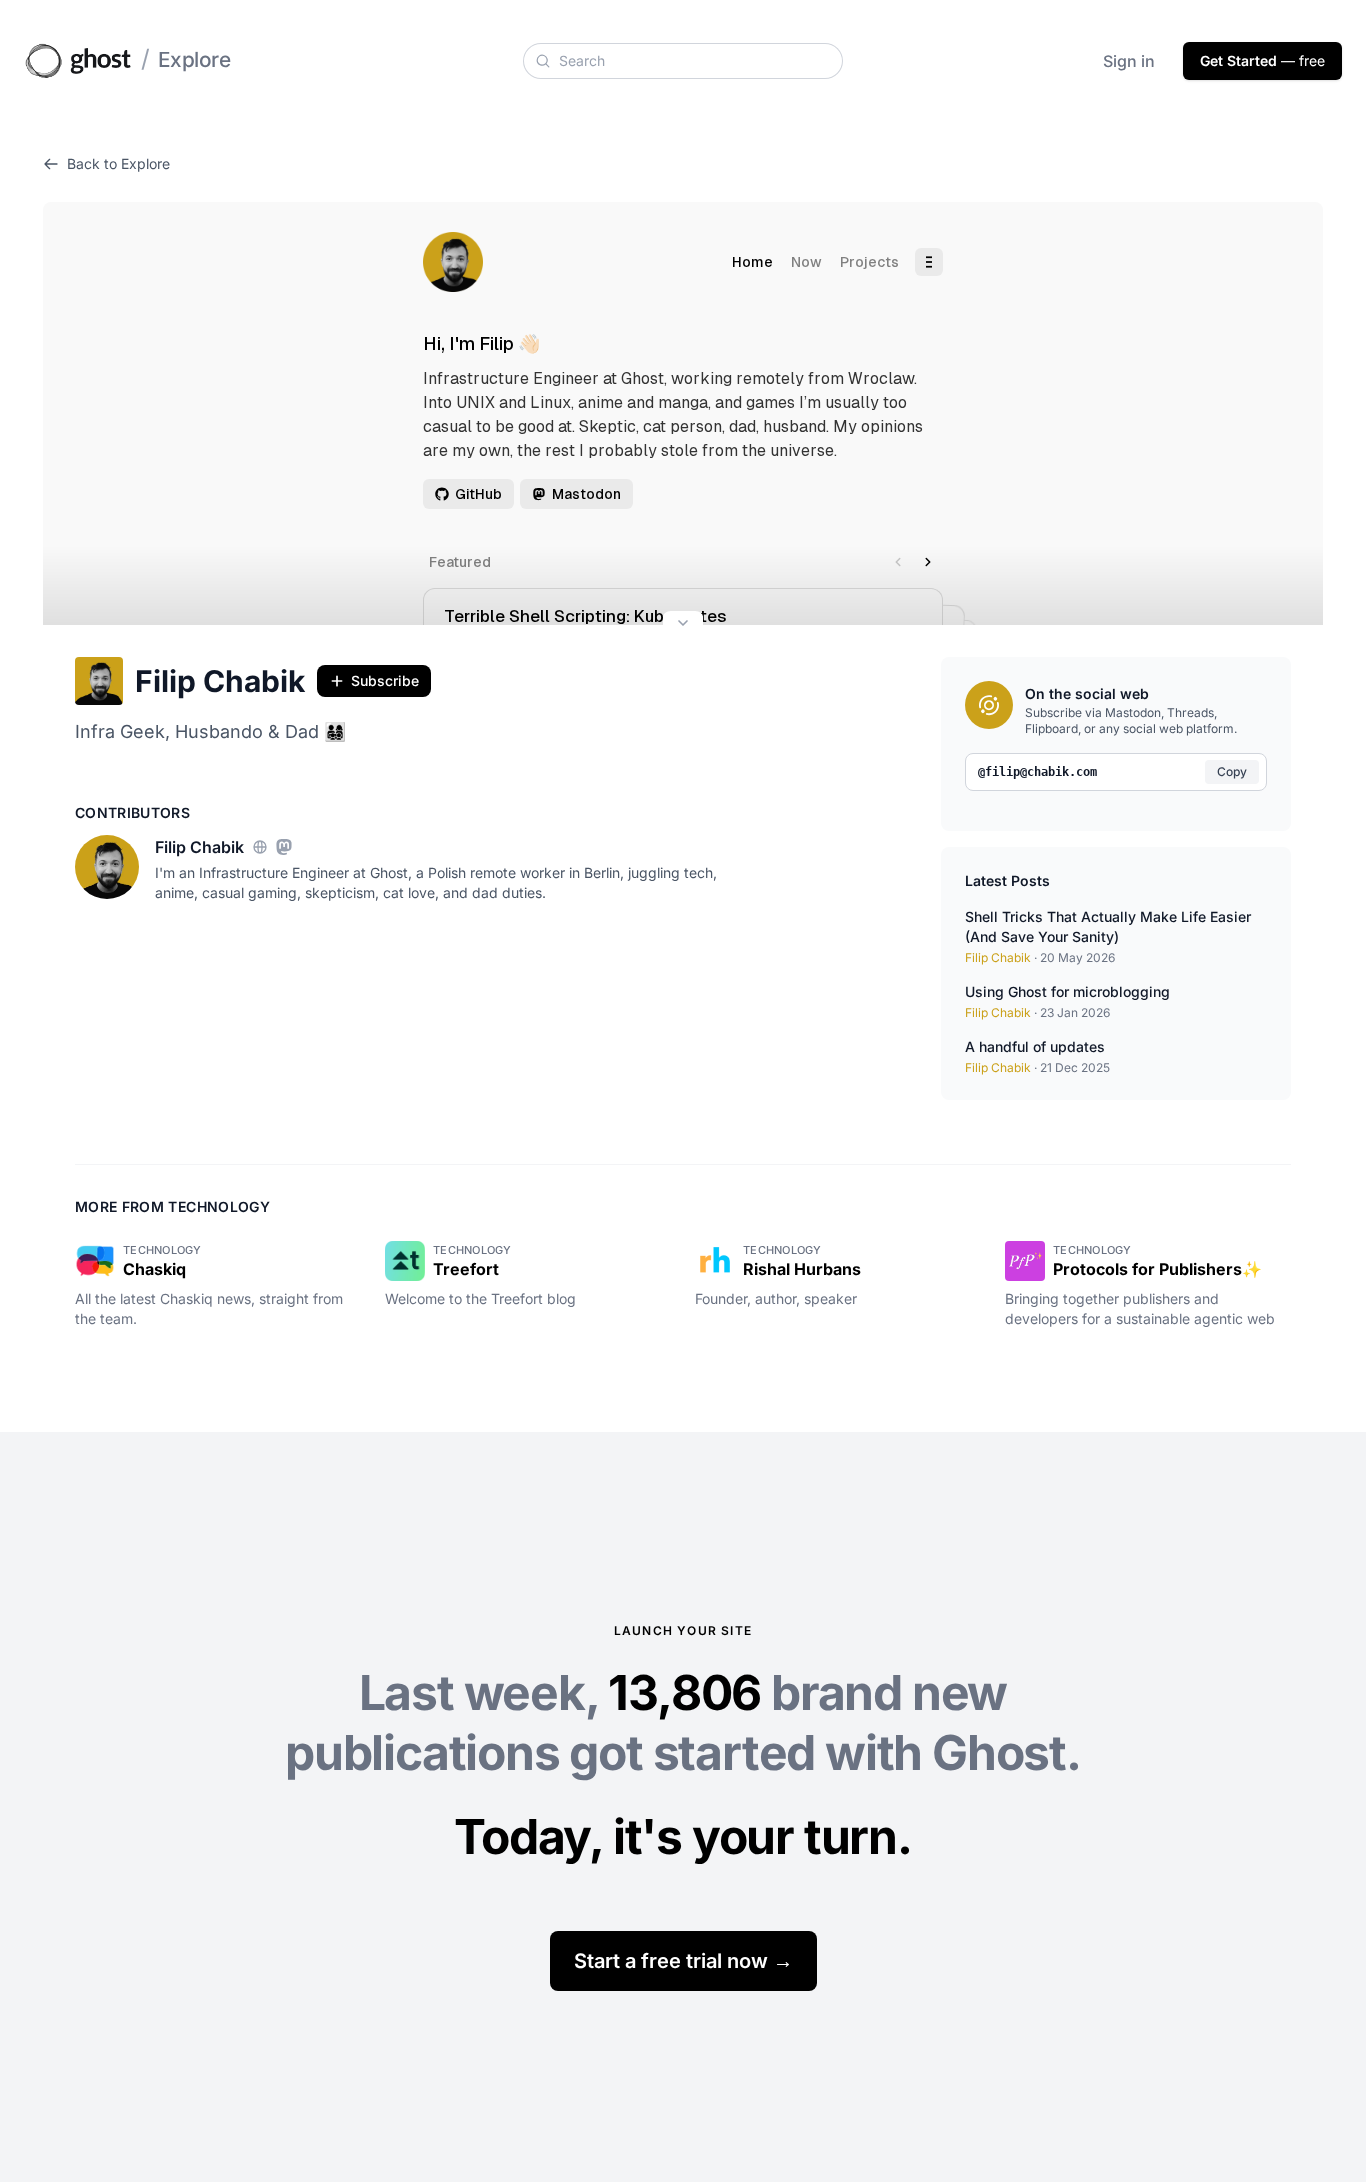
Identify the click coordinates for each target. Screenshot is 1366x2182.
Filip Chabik (220, 681)
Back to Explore (118, 163)
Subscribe (385, 680)
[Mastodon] (284, 847)
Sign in (1129, 61)
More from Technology (172, 1206)
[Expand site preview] (683, 625)
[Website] (260, 847)
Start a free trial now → (683, 1961)
